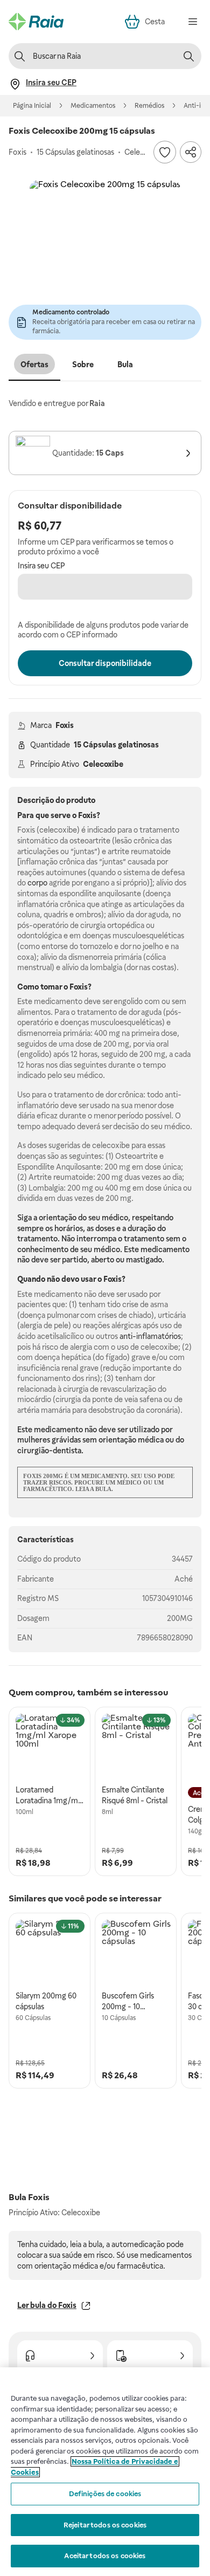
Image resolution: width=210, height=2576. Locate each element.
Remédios (149, 106)
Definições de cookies (105, 2494)
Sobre (83, 365)
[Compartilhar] (191, 152)
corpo (37, 883)
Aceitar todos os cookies (105, 2556)
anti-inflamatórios (150, 1336)
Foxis (65, 725)
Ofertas (34, 365)
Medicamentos (93, 106)
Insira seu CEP (41, 566)
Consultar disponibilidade (105, 663)
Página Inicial (32, 106)
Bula (125, 365)
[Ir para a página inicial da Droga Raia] (36, 22)
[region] (105, 2472)
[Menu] (193, 22)
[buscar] (188, 56)
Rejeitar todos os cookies (105, 2525)
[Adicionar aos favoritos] (165, 152)
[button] (105, 256)
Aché (184, 1579)
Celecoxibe (103, 764)
